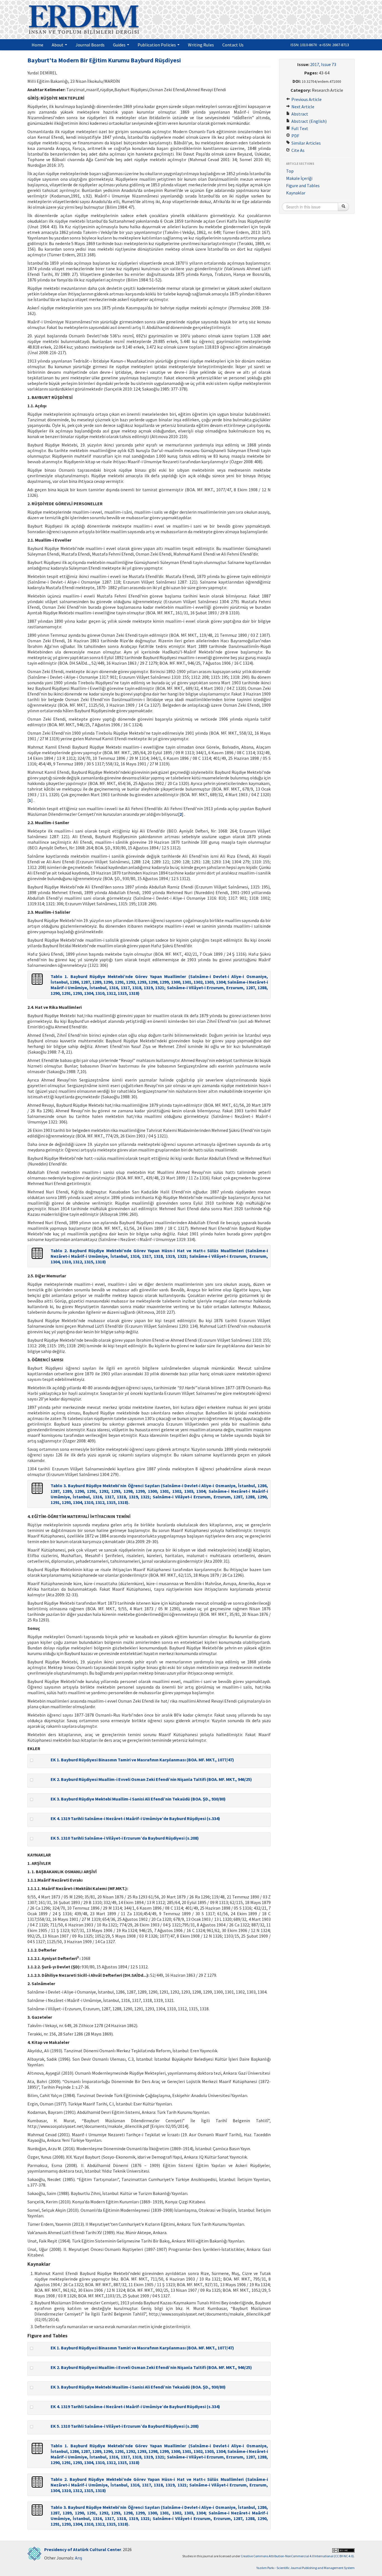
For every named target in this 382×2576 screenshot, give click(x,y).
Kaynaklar (296, 193)
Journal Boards (90, 45)
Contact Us (233, 45)
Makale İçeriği (299, 178)
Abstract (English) (309, 121)
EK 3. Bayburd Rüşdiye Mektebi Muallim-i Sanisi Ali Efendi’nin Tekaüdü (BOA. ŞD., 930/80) (138, 1799)
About (58, 45)
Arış (79, 2558)
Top (290, 171)
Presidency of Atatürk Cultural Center (83, 2549)
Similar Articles (306, 143)
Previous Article (306, 99)
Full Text (299, 128)
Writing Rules (201, 45)
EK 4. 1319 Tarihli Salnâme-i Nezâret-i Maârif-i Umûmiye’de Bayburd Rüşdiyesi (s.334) (135, 1818)
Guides (120, 45)
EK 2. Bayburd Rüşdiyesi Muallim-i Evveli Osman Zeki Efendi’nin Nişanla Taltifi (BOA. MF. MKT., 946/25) (151, 1779)
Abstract (299, 114)
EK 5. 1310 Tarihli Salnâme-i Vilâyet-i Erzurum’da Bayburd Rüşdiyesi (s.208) (125, 1838)
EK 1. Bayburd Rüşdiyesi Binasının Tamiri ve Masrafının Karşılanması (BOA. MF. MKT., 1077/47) (142, 1760)
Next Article (302, 107)
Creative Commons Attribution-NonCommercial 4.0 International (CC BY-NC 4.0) (297, 2556)
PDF (295, 136)
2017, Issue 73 (323, 64)
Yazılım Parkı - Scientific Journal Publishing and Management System (306, 2568)
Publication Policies (157, 45)
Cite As (298, 150)
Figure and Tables (303, 185)
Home (37, 45)
